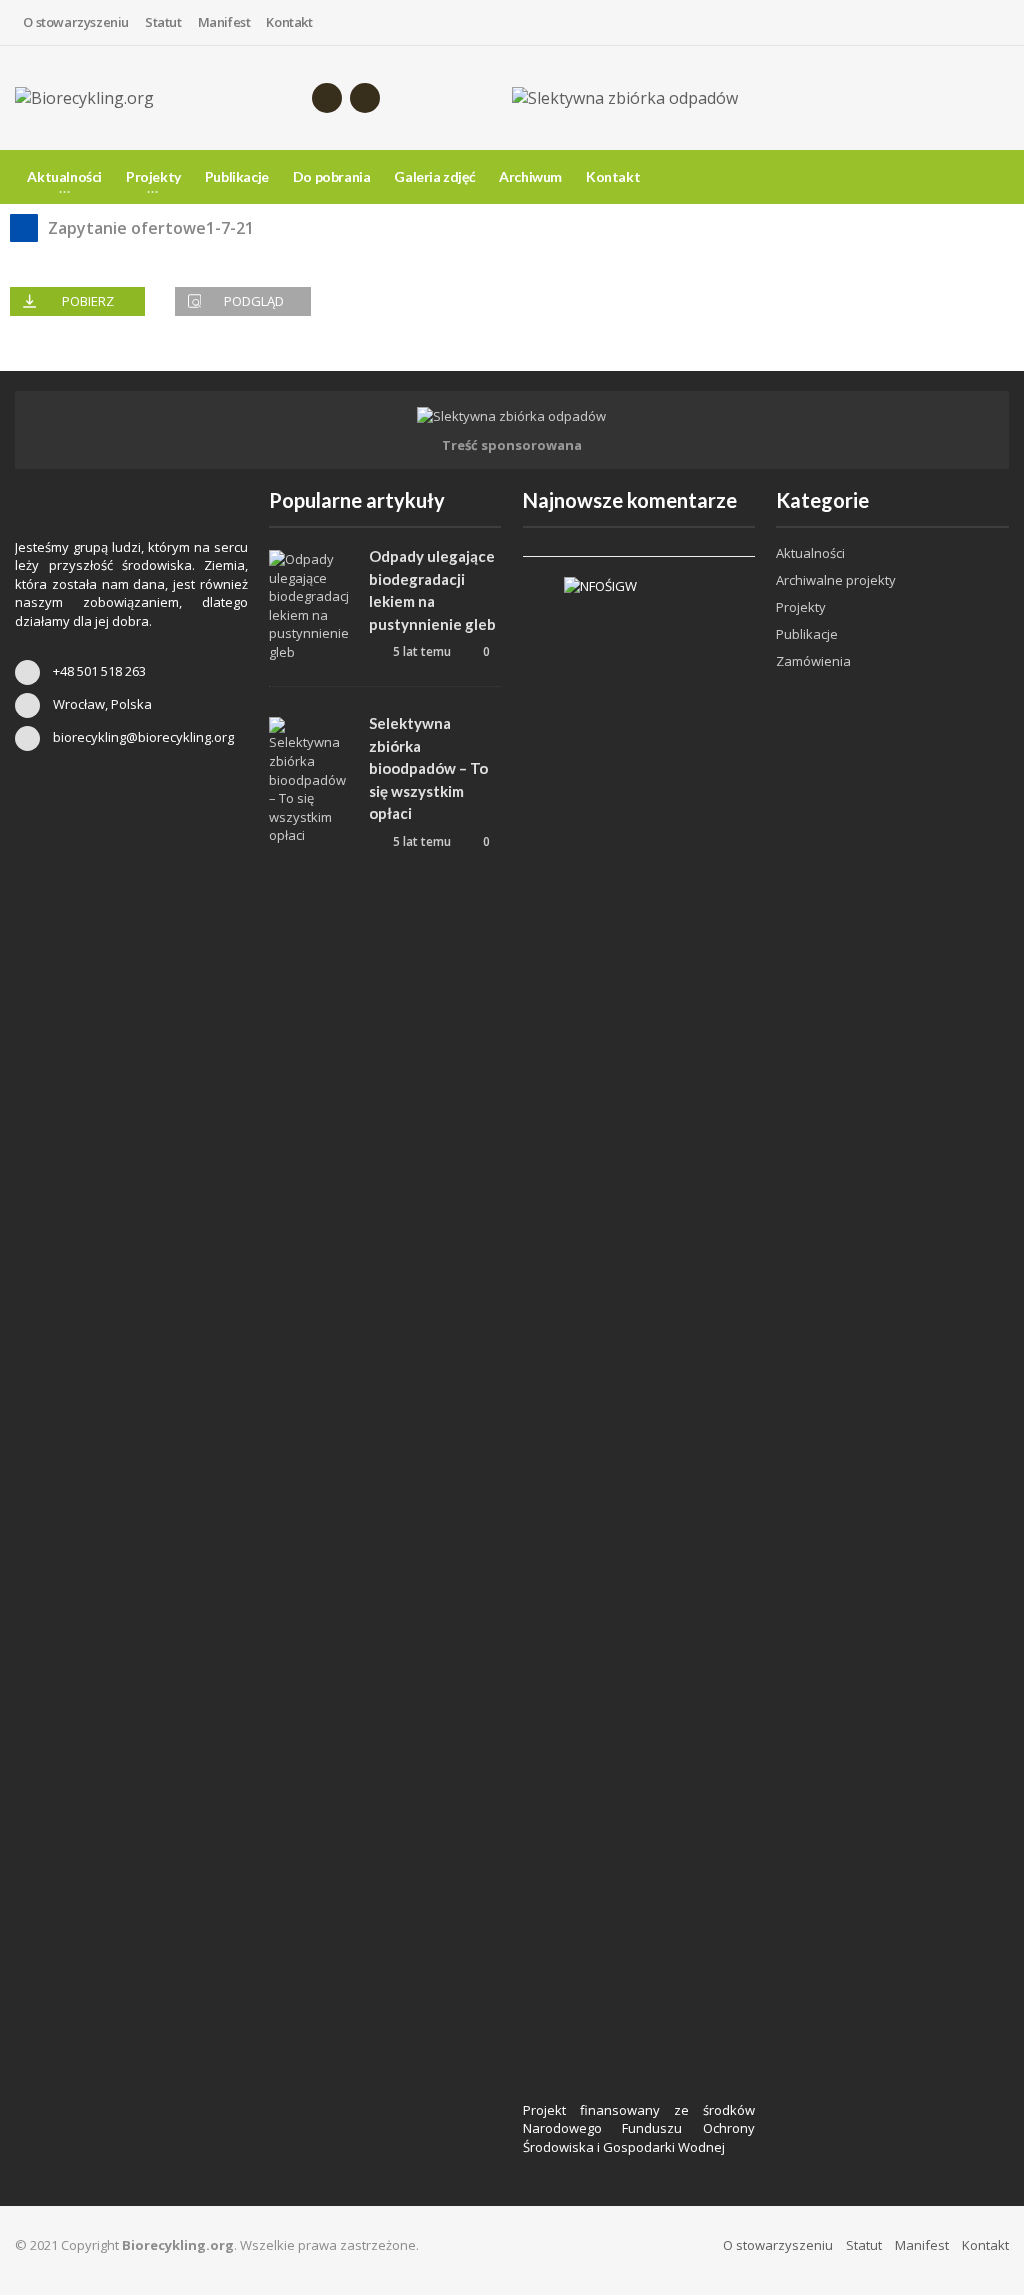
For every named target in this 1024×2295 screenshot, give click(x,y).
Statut (163, 22)
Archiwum (530, 176)
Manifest (224, 22)
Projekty (801, 607)
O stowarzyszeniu (76, 22)
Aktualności (810, 553)
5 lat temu (420, 651)
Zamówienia (813, 661)
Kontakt (289, 22)
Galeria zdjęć (434, 176)
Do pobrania (332, 176)
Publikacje (237, 176)
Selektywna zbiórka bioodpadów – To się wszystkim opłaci (428, 768)
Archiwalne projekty (836, 580)
